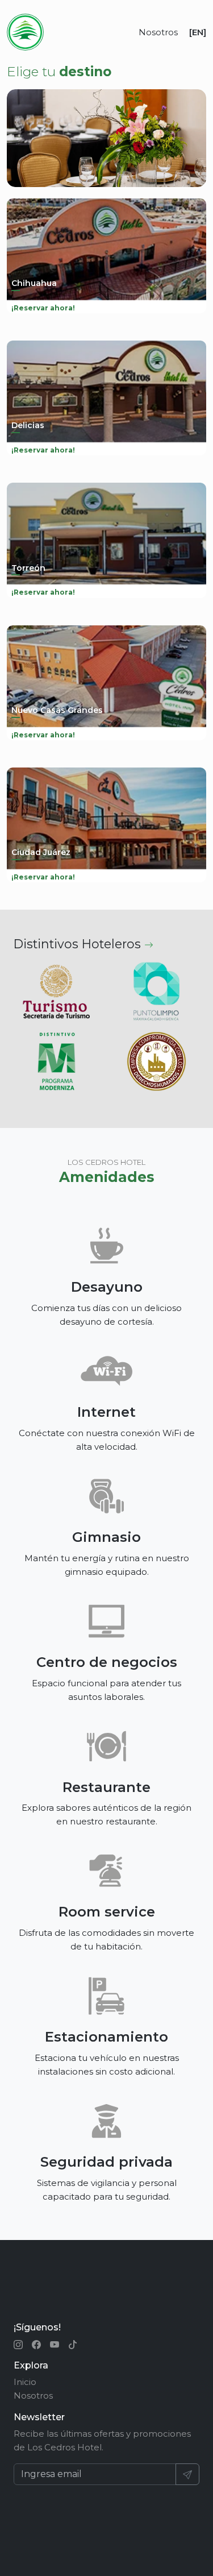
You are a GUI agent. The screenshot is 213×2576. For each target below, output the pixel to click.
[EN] (198, 32)
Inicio (25, 2382)
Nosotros (158, 32)
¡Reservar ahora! (43, 308)
